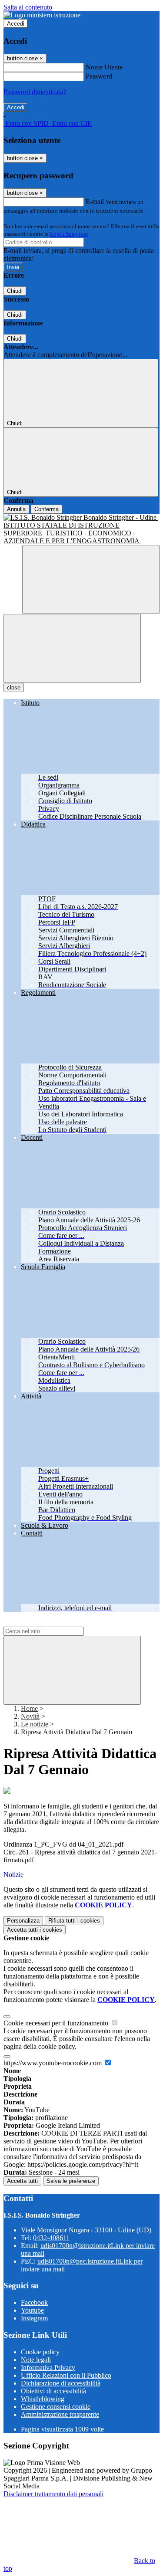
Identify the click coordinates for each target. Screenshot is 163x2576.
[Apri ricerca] (91, 579)
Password (99, 76)
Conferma (47, 509)
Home (29, 1708)
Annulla (16, 509)
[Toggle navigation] (72, 648)
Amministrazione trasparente (60, 2414)
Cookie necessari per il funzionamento (57, 2023)
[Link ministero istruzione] (42, 15)
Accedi (16, 24)
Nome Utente (104, 67)
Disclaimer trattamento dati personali (53, 2494)
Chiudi (15, 291)
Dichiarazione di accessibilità (61, 2383)
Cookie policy (40, 2352)
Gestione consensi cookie (56, 2407)
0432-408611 (51, 2238)
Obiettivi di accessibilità (53, 2391)
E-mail (95, 202)
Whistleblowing (43, 2399)
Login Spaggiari (69, 234)
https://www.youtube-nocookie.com (53, 2063)
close (14, 687)
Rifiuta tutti (74, 1921)
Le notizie (35, 1724)
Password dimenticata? (35, 92)
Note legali (36, 2360)
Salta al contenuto (28, 7)
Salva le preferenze (71, 2181)
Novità (30, 1716)
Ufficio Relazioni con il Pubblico (66, 2375)
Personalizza (23, 1921)
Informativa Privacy (48, 2368)
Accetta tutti (35, 1930)
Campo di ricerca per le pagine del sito (56, 1623)
